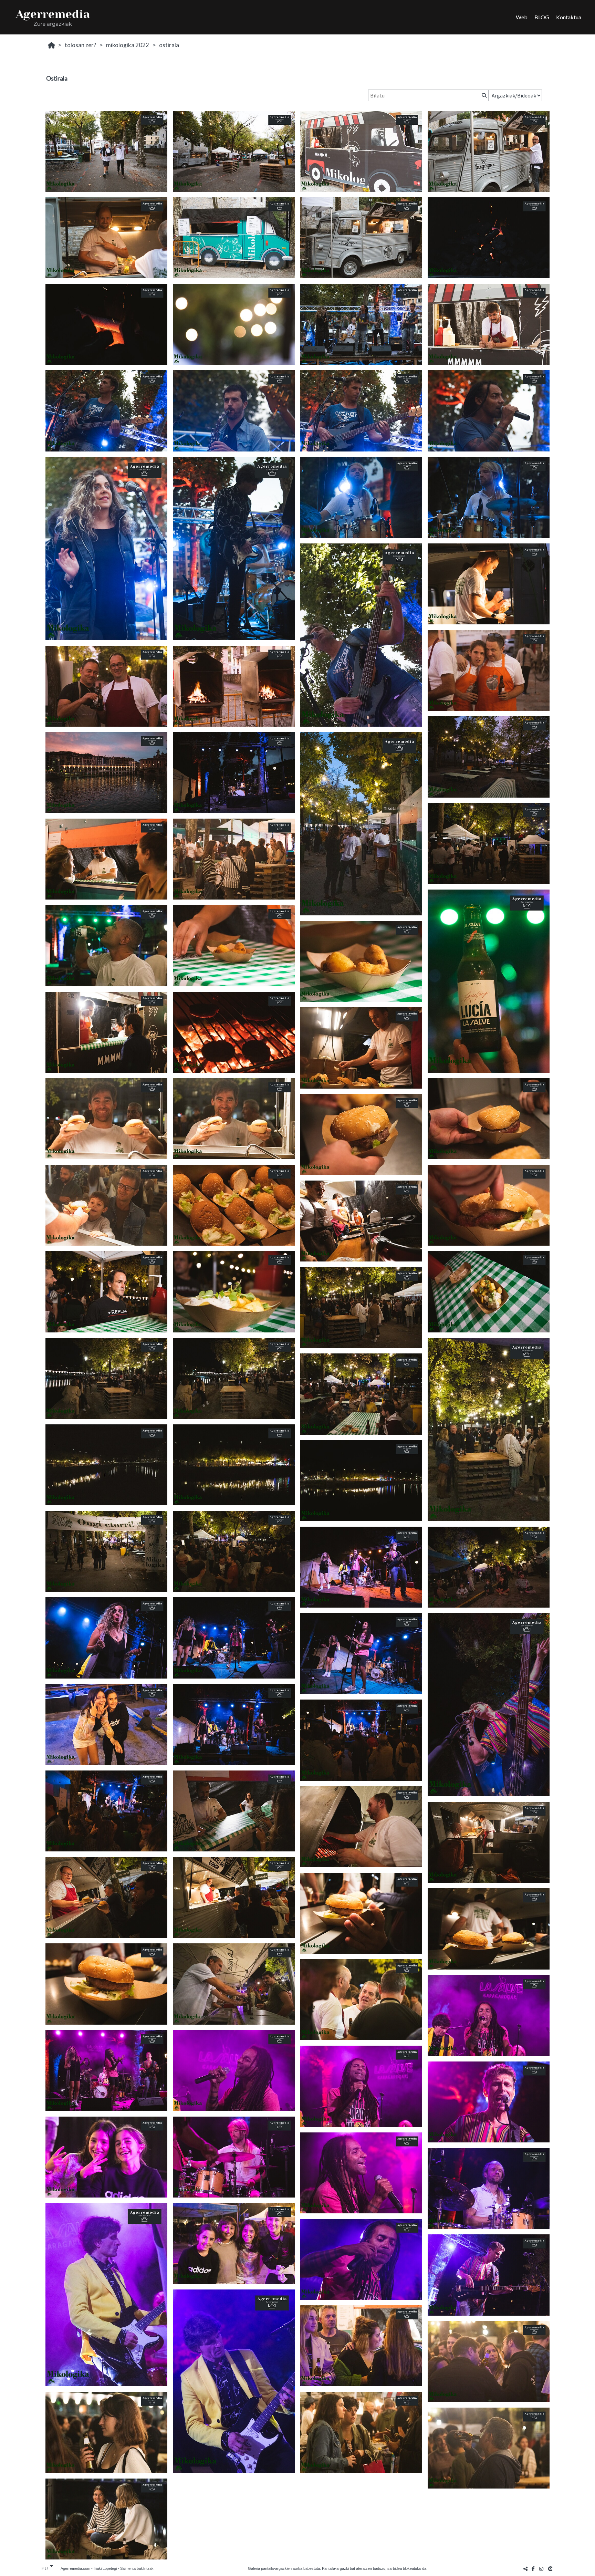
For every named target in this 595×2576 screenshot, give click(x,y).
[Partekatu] (525, 2569)
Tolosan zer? (80, 45)
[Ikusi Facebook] (533, 2569)
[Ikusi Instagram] (541, 2569)
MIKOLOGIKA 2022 (128, 45)
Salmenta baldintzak (137, 2568)
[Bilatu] (483, 95)
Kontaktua (569, 17)
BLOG (542, 17)
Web (522, 17)
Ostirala (169, 45)
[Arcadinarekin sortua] (551, 2569)
